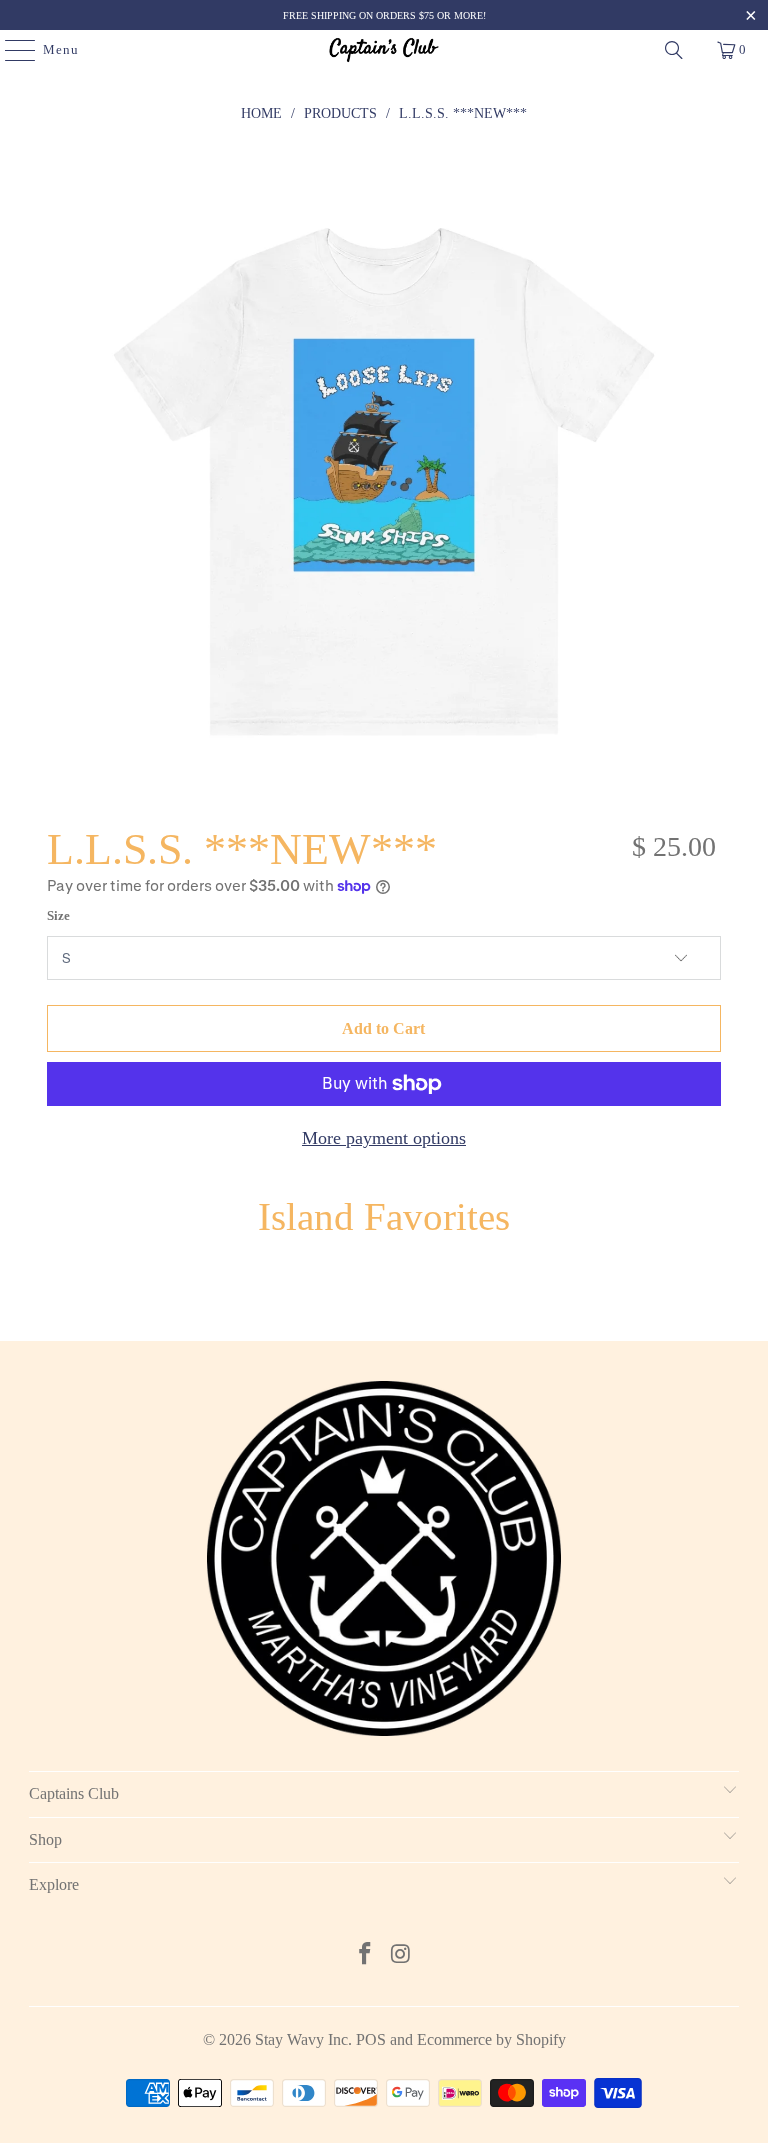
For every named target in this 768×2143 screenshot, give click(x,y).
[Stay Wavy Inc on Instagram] (401, 1955)
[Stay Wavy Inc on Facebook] (365, 1955)
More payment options (384, 1138)
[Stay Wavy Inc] (384, 50)
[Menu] (10, 50)
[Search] (674, 50)
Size (58, 915)
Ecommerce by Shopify (491, 2039)
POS (371, 2039)
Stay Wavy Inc (301, 2039)
